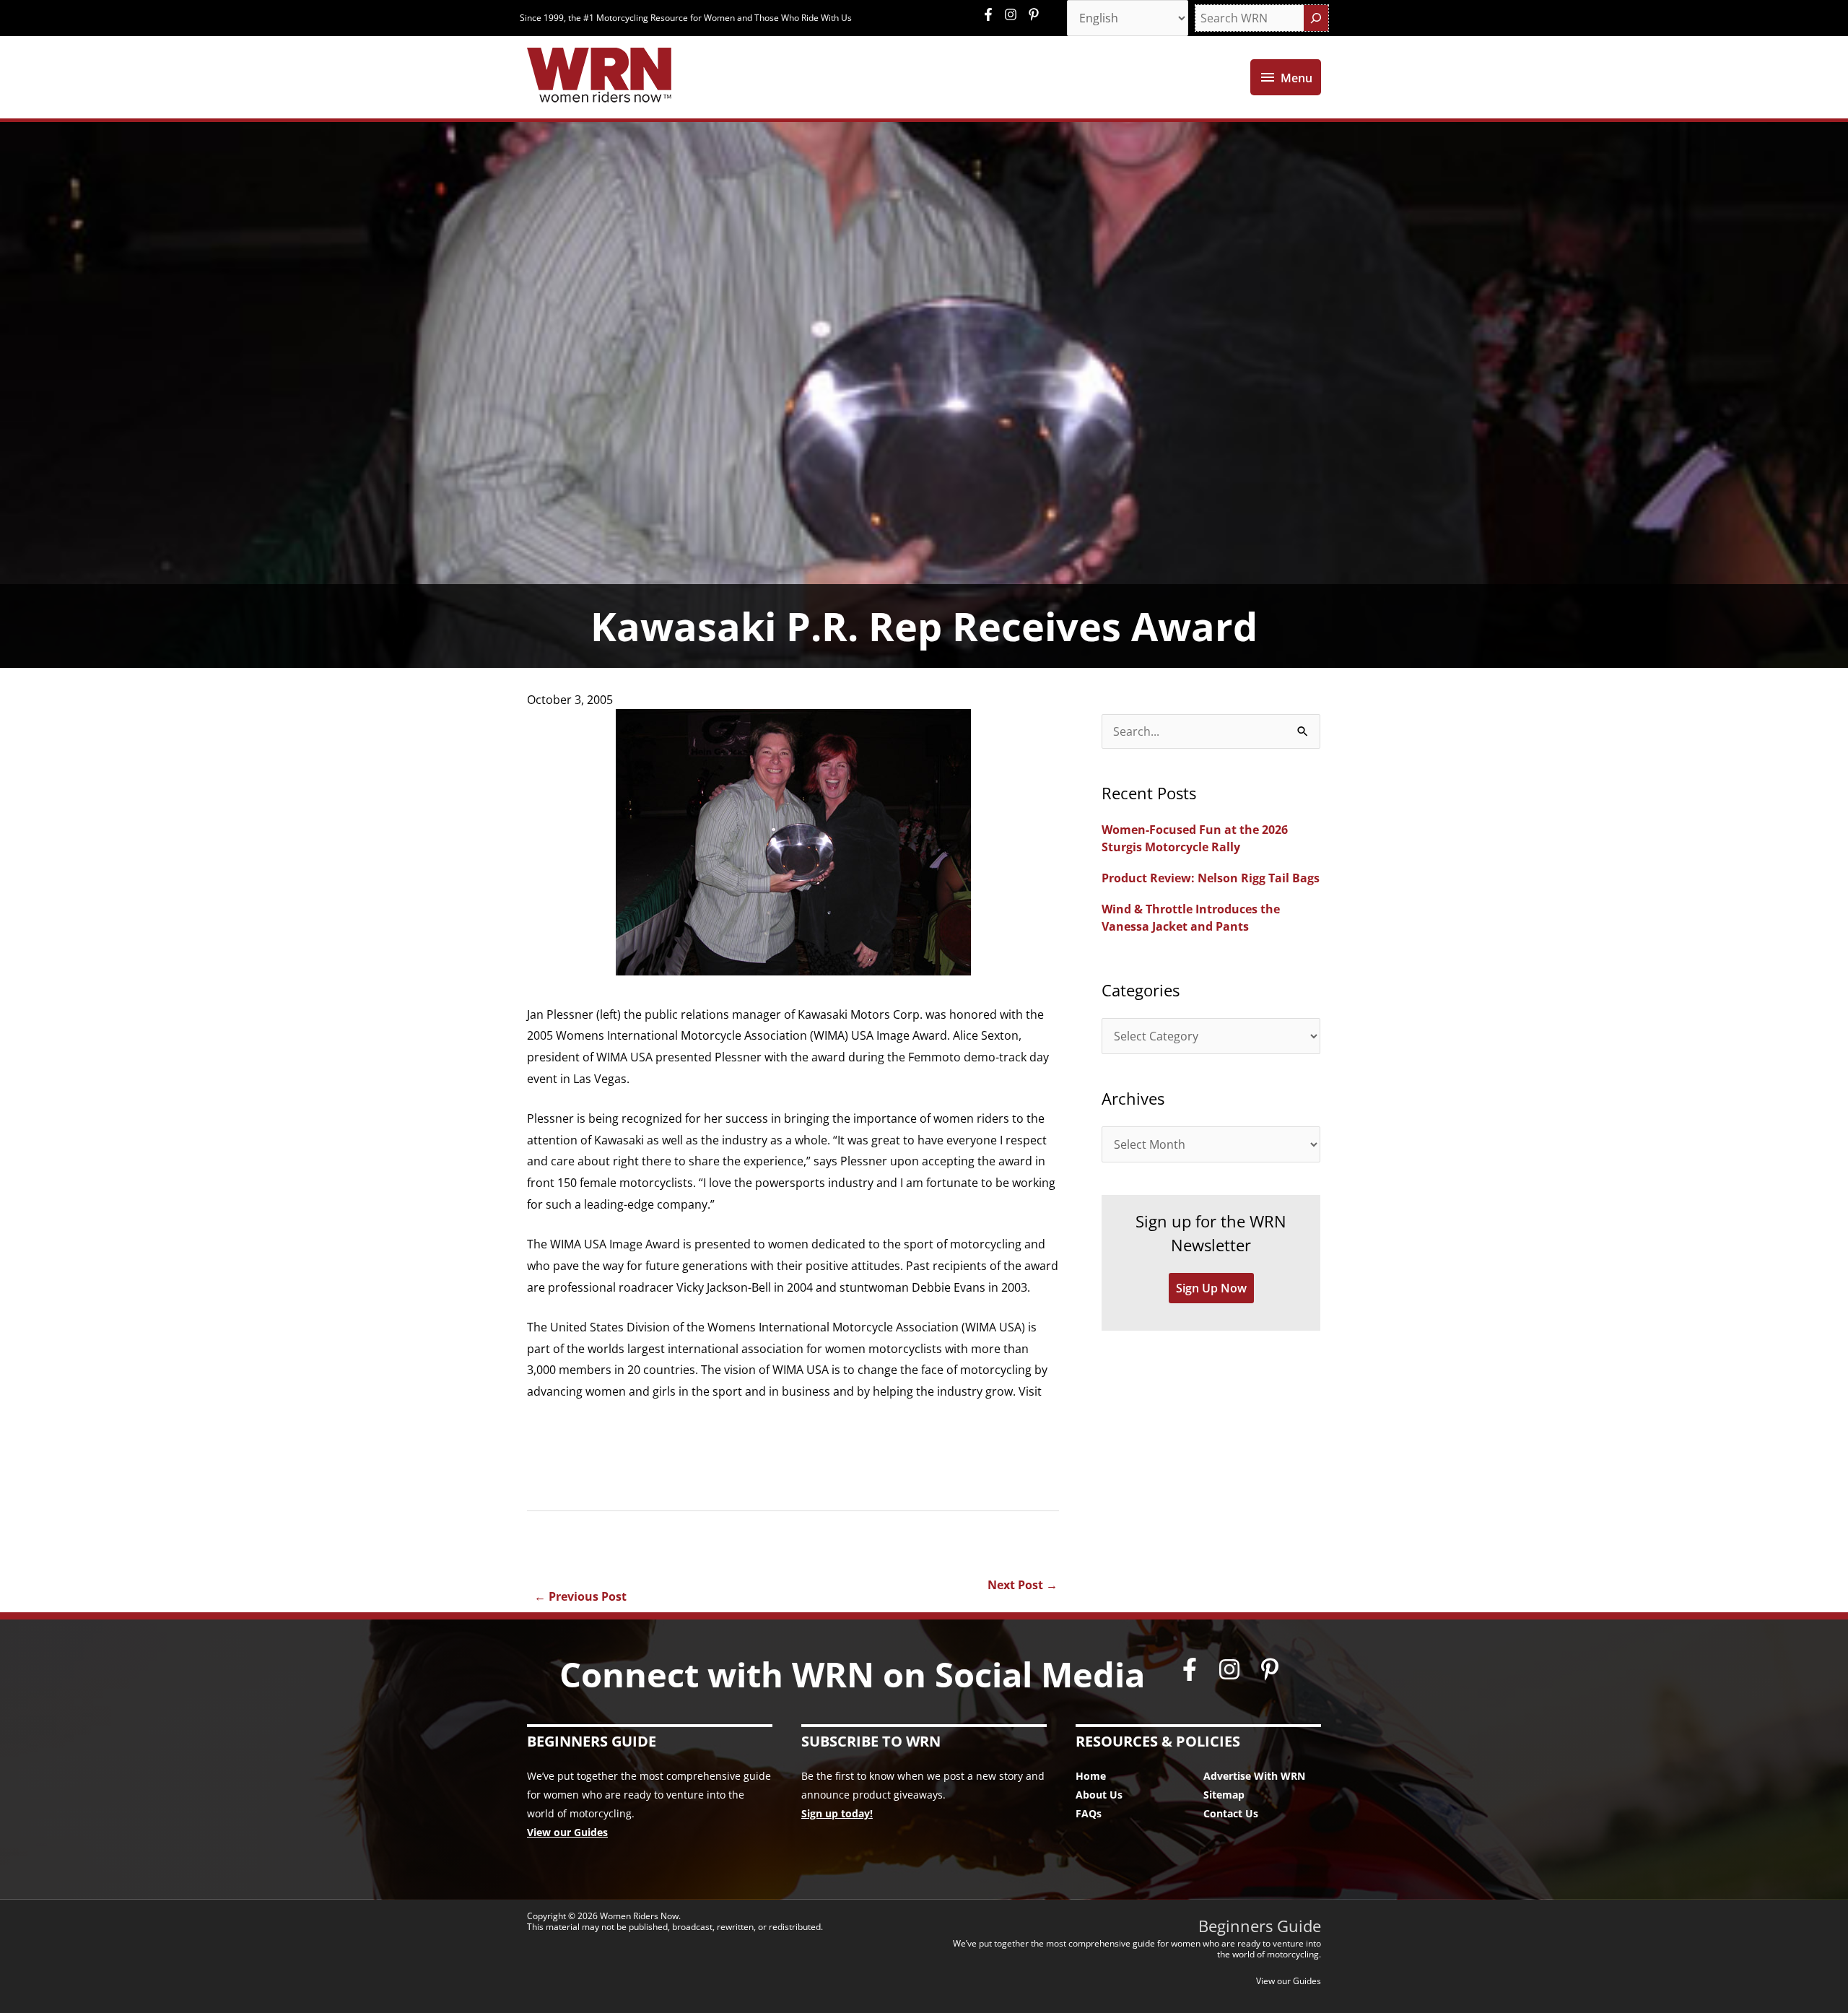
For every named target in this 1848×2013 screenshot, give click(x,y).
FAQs (1089, 1813)
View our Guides (567, 1832)
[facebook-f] (992, 14)
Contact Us (1231, 1813)
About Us (1099, 1795)
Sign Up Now (1211, 1288)
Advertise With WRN (1254, 1776)
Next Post (1023, 1585)
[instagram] (1014, 14)
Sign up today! (837, 1813)
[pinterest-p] (1036, 14)
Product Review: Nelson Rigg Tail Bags (1211, 878)
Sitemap (1224, 1795)
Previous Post (580, 1596)
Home (1091, 1776)
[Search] (1316, 18)
